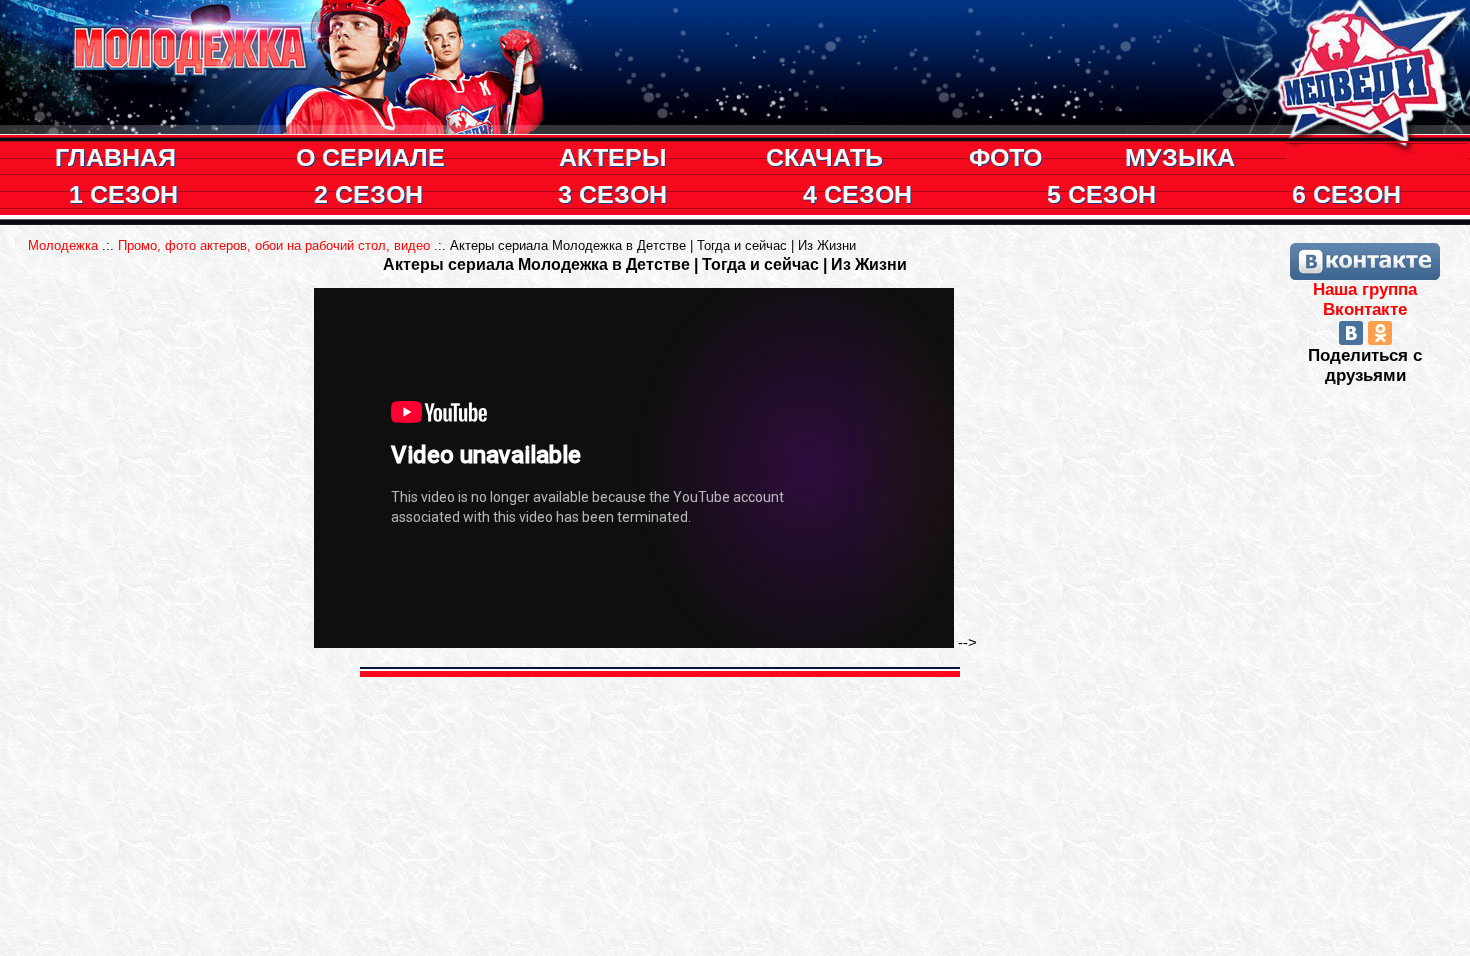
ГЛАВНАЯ (115, 157)
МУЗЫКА (1180, 157)
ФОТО (1005, 157)
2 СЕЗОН (368, 194)
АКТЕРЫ (612, 157)
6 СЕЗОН (1346, 194)
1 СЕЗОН (123, 194)
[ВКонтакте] (1351, 333)
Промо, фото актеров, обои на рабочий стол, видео (274, 245)
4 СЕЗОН (857, 194)
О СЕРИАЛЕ (370, 157)
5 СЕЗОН (1101, 194)
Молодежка (63, 245)
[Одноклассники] (1380, 333)
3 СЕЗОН (612, 194)
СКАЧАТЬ (824, 157)
